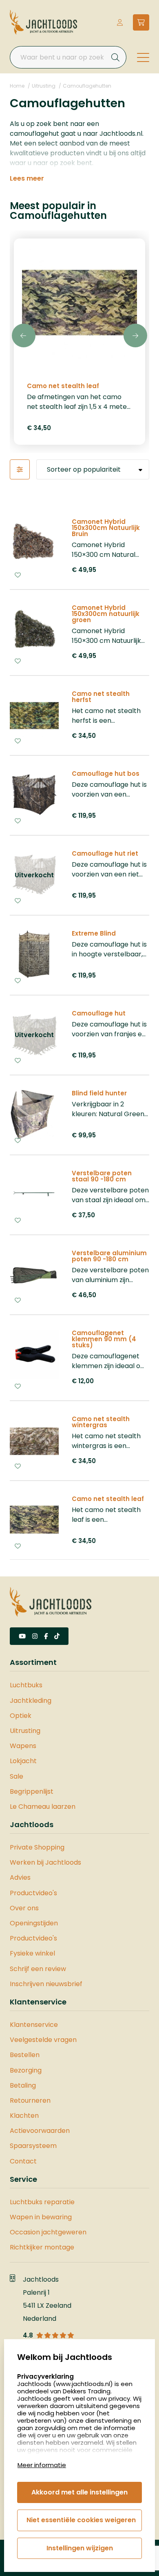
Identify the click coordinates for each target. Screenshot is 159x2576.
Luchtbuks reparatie (42, 2202)
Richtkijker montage (42, 2247)
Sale (17, 1776)
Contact (23, 2161)
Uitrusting (44, 86)
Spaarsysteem (33, 2146)
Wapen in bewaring (41, 2217)
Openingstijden (34, 1923)
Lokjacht (23, 1761)
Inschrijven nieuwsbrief (46, 1984)
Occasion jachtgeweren (48, 2232)
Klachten (24, 2116)
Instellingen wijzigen (80, 2548)
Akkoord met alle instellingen (79, 2492)
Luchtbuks (26, 1685)
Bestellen (25, 2055)
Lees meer (27, 179)
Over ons (24, 1908)
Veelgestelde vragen (43, 2040)
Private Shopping (37, 1847)
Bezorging (26, 2070)
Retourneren (30, 2100)
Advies (20, 1877)
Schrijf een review (38, 1969)
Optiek (21, 1716)
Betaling (23, 2085)
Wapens (23, 1746)
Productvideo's (33, 1893)
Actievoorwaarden (40, 2131)
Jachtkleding (31, 1701)
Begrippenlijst (32, 1791)
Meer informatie (42, 2465)
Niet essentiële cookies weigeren (81, 2520)
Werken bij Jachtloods (45, 1862)
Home (17, 86)
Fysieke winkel (32, 1953)
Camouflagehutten (87, 86)
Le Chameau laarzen (43, 1807)
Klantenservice (34, 2025)
